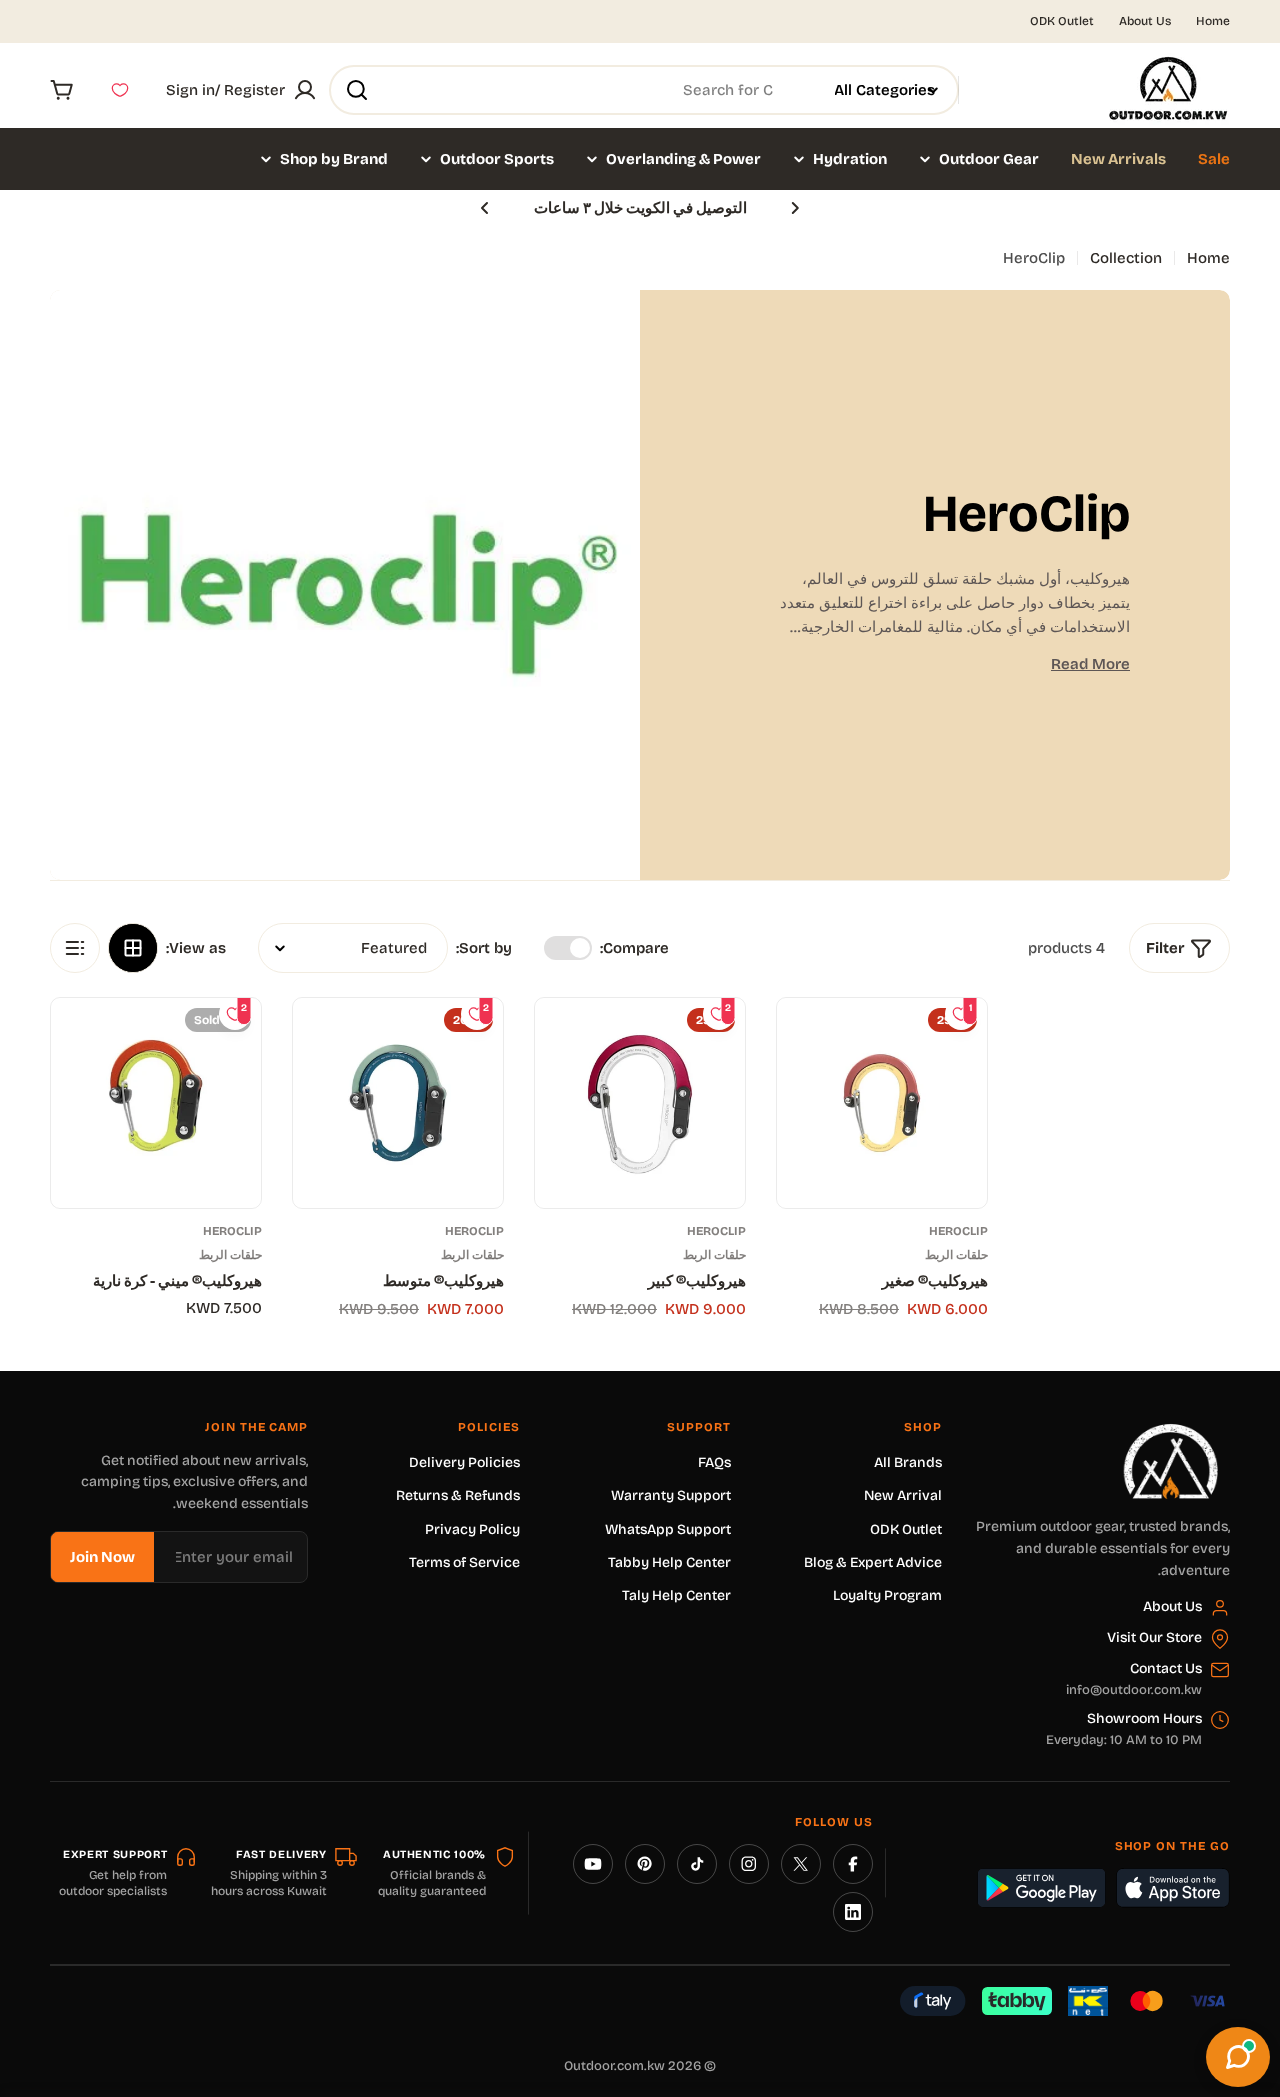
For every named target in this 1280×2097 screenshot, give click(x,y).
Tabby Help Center (669, 1562)
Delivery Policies (464, 1462)
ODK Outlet (1062, 21)
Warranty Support (671, 1495)
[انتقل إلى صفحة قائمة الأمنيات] (120, 90)
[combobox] (644, 90)
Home (1213, 21)
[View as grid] (133, 948)
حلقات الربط (956, 1255)
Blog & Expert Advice (873, 1562)
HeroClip (958, 1231)
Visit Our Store (1154, 1637)
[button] (795, 208)
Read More (1090, 664)
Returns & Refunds (458, 1495)
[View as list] (75, 948)
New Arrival (903, 1495)
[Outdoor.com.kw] (1170, 1431)
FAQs (714, 1462)
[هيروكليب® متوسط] (398, 1103)
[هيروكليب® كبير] (640, 1103)
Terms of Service (464, 1562)
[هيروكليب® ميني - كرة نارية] (156, 1103)
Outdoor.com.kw (614, 2066)
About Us (1145, 21)
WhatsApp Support (668, 1529)
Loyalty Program (887, 1595)
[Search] (357, 90)
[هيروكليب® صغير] (882, 1103)
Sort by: (484, 948)
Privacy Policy (472, 1529)
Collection (1126, 258)
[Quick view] (807, 1043)
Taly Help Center (676, 1595)
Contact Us (1166, 1668)
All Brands (908, 1462)
